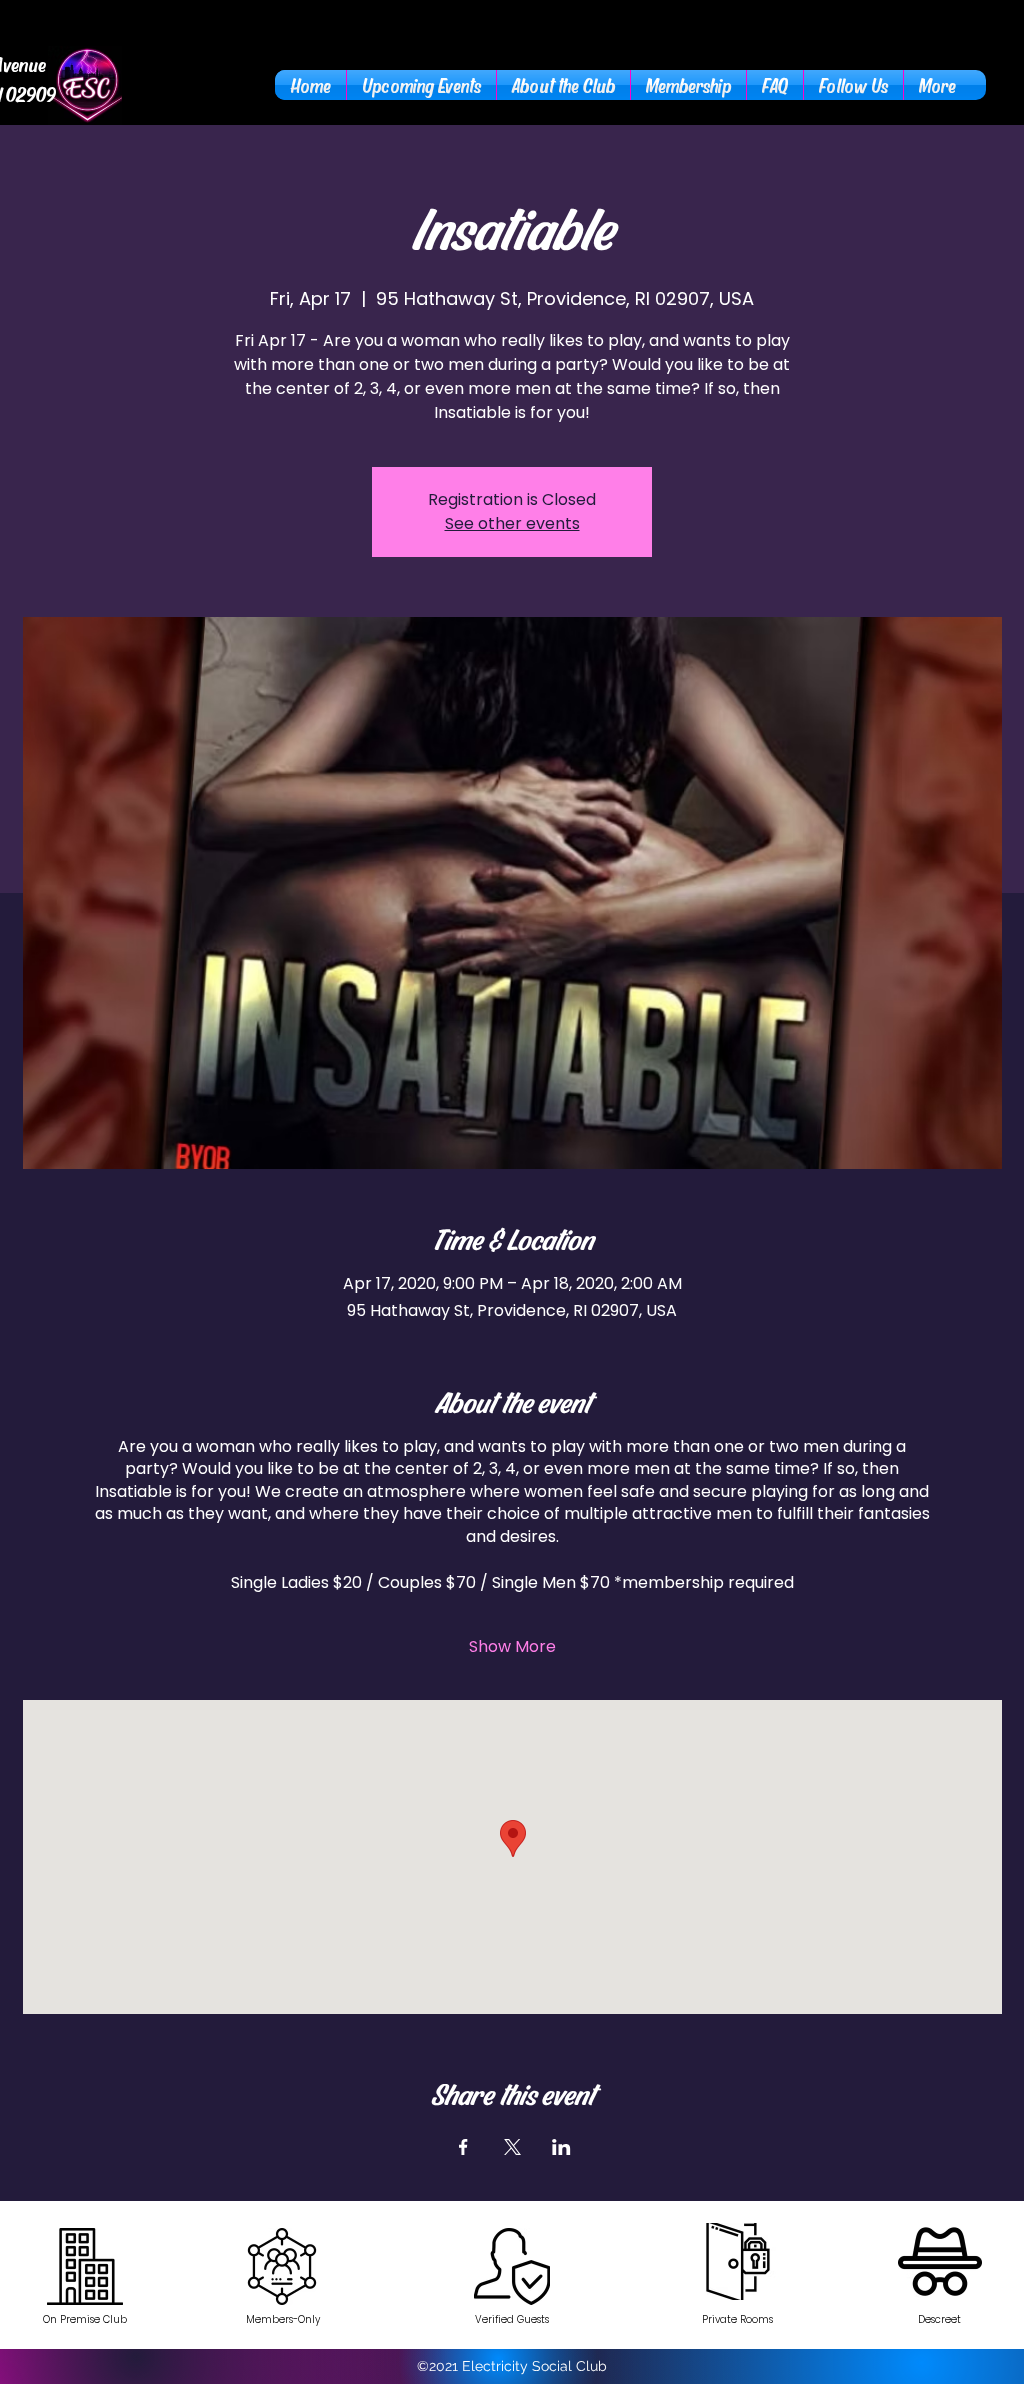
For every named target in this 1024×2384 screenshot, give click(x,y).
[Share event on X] (512, 2147)
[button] (563, 85)
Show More (512, 1647)
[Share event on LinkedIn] (561, 2147)
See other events (512, 523)
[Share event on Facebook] (463, 2147)
